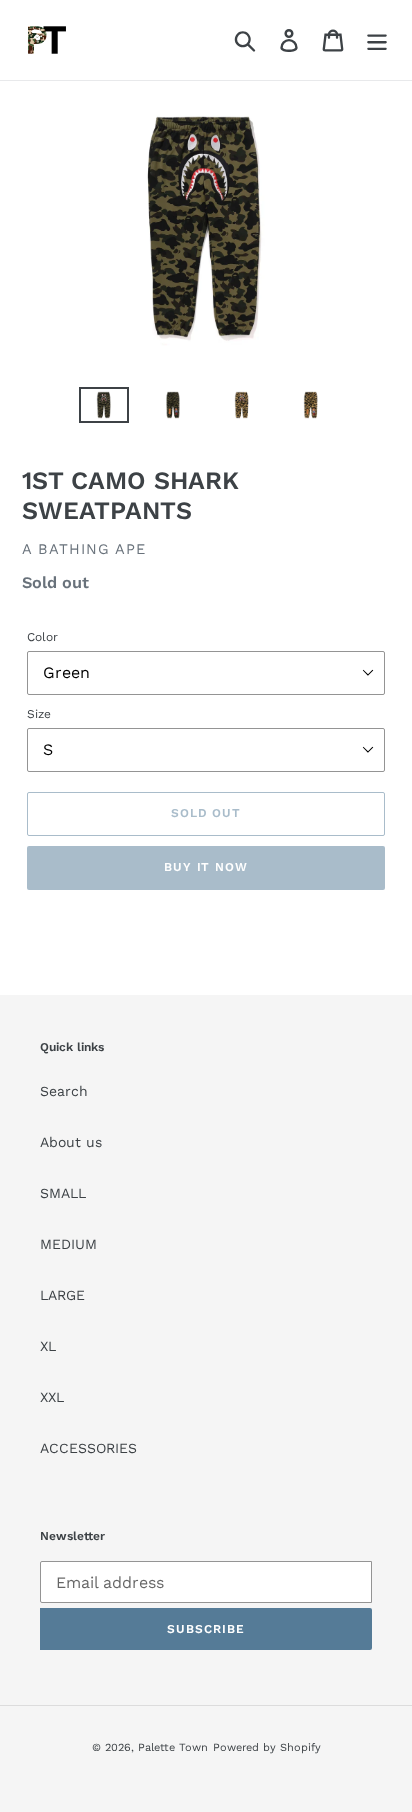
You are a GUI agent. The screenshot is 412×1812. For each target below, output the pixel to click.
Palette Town (173, 1747)
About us (71, 1142)
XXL (52, 1397)
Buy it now (206, 867)
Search (64, 1091)
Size (39, 714)
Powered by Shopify (267, 1747)
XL (48, 1346)
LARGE (62, 1295)
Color (42, 637)
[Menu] (377, 40)
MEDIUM (68, 1244)
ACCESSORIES (88, 1448)
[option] (104, 409)
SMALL (63, 1193)
